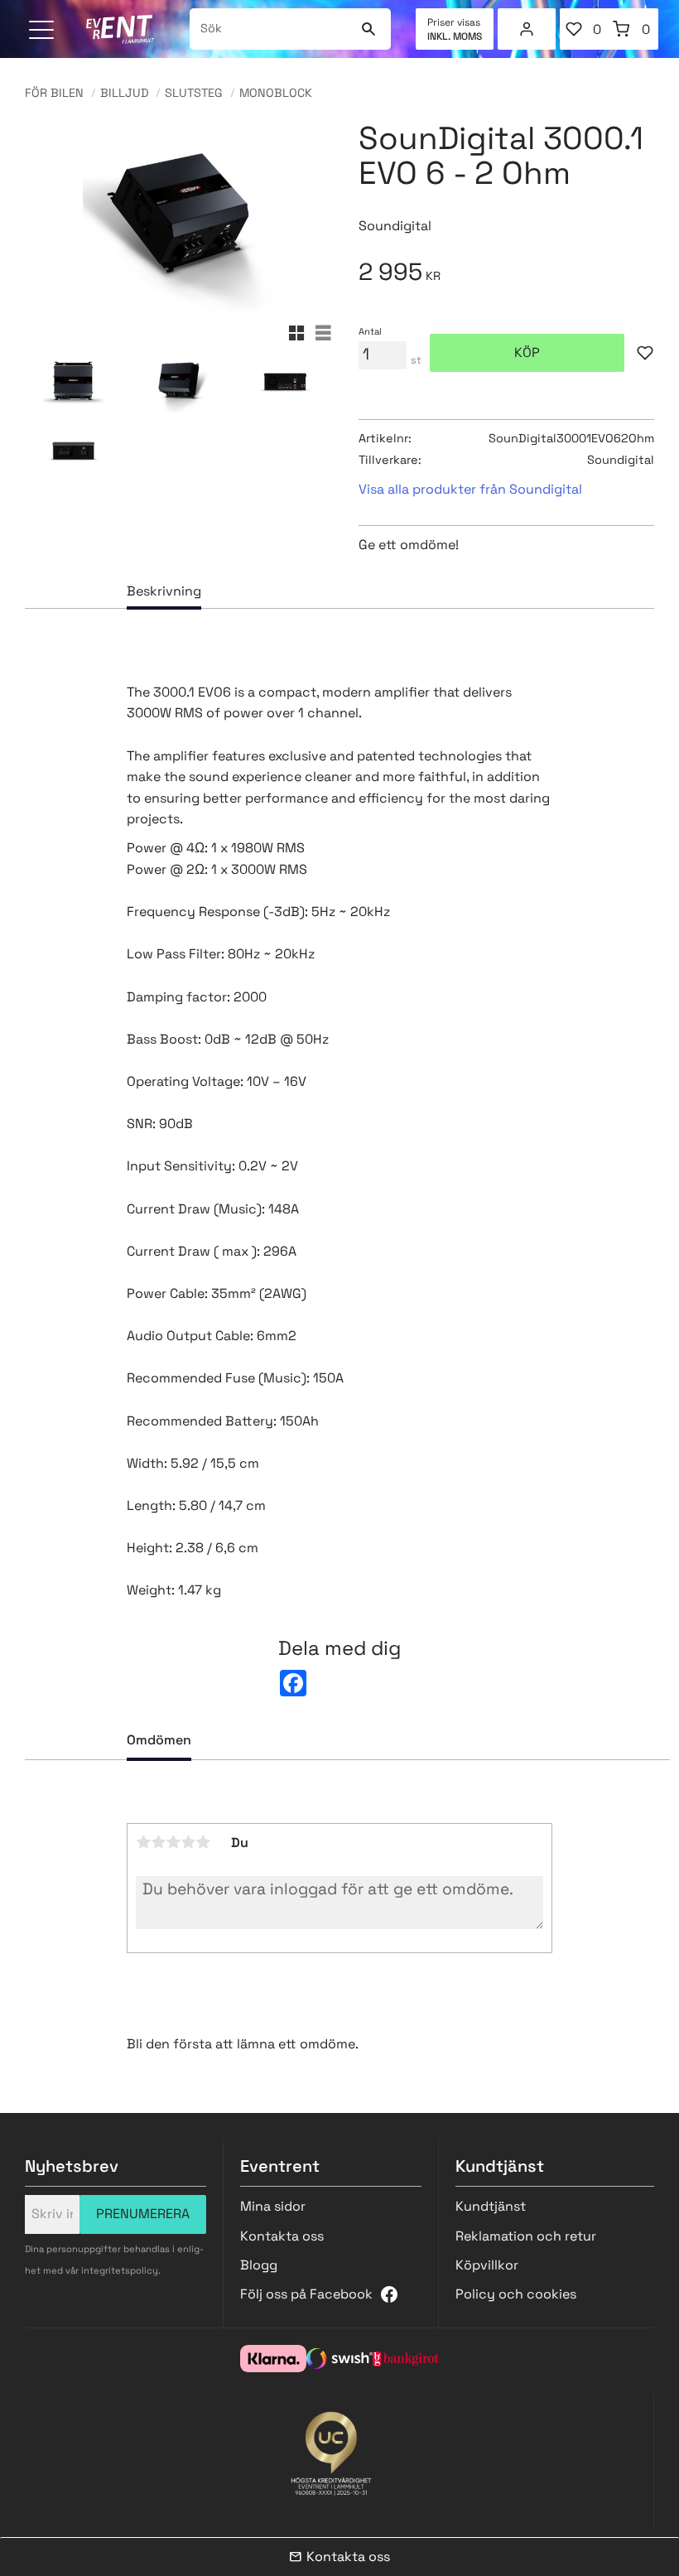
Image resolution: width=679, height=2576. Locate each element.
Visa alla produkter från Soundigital (470, 489)
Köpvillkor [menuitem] (487, 2265)
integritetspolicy (120, 2270)
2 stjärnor (158, 1842)
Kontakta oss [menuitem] (282, 2236)
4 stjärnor (188, 1842)
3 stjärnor (173, 1842)
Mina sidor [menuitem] (527, 29)
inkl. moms (455, 36)
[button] (43, 31)
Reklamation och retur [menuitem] (526, 2236)
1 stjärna (143, 1842)
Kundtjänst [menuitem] (491, 2206)
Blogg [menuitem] (259, 2265)
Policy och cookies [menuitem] (516, 2294)
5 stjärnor (203, 1842)
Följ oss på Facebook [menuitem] (306, 2294)
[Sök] (368, 29)
